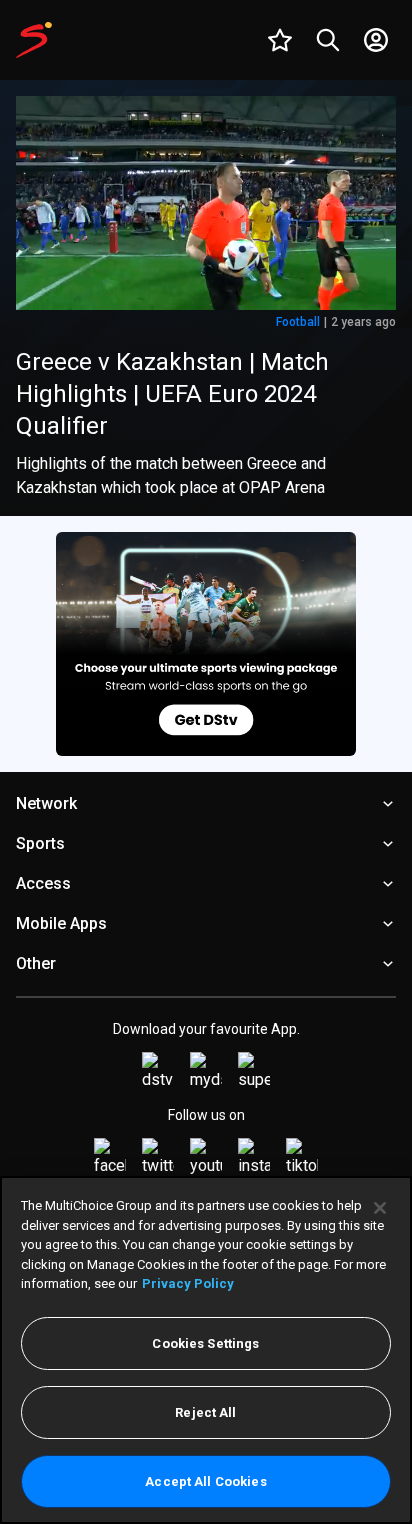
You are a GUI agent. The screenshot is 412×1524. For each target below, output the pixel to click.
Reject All (205, 1412)
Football (298, 322)
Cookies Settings (205, 1343)
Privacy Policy (188, 1283)
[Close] (380, 1208)
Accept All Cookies (205, 1481)
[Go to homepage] (34, 40)
